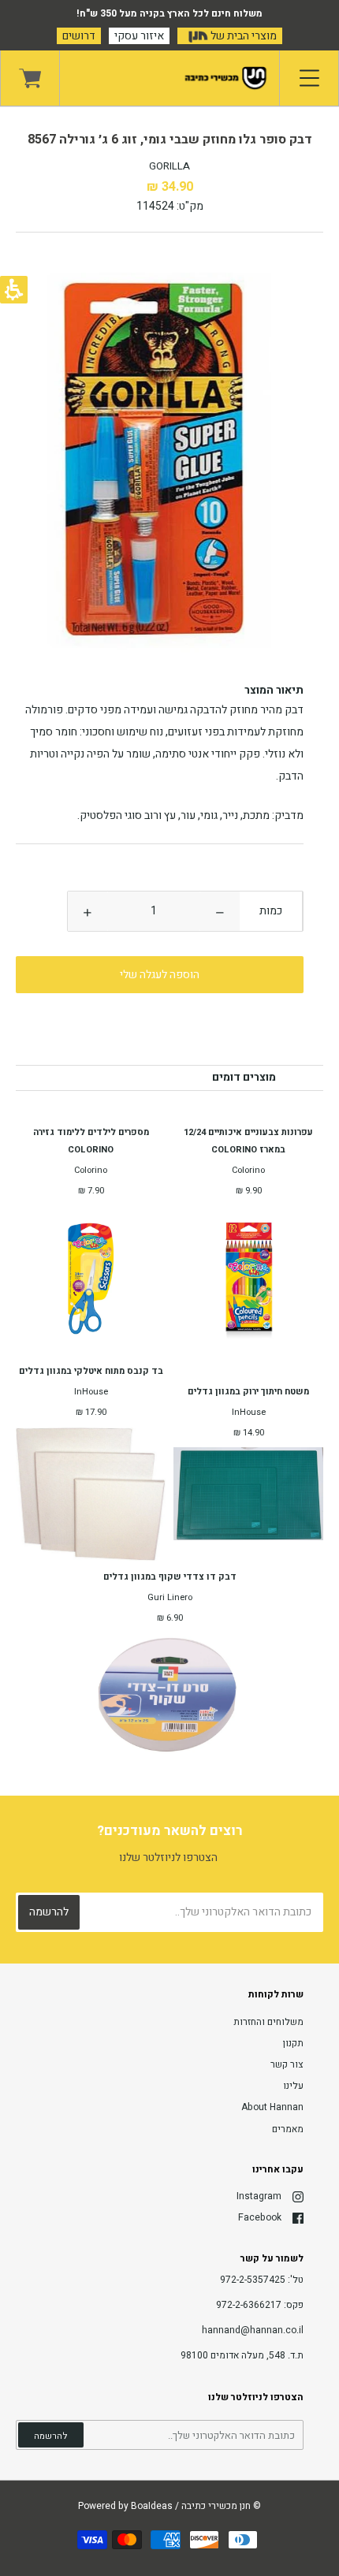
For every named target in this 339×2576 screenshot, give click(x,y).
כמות (271, 911)
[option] (169, 469)
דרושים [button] (79, 36)
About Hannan (272, 2107)
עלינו (293, 2086)
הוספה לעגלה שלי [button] (160, 975)
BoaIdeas (152, 2506)
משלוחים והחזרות (268, 2022)
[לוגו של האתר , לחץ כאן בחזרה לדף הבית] (169, 78)
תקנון (293, 2043)
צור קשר (287, 2064)
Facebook (260, 2217)
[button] (220, 911)
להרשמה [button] (51, 2436)
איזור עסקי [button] (139, 36)
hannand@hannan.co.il (253, 2330)
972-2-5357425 (253, 2280)
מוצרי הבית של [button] (242, 36)
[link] (30, 78)
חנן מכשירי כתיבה (216, 2506)
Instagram (259, 2196)
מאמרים (288, 2129)
